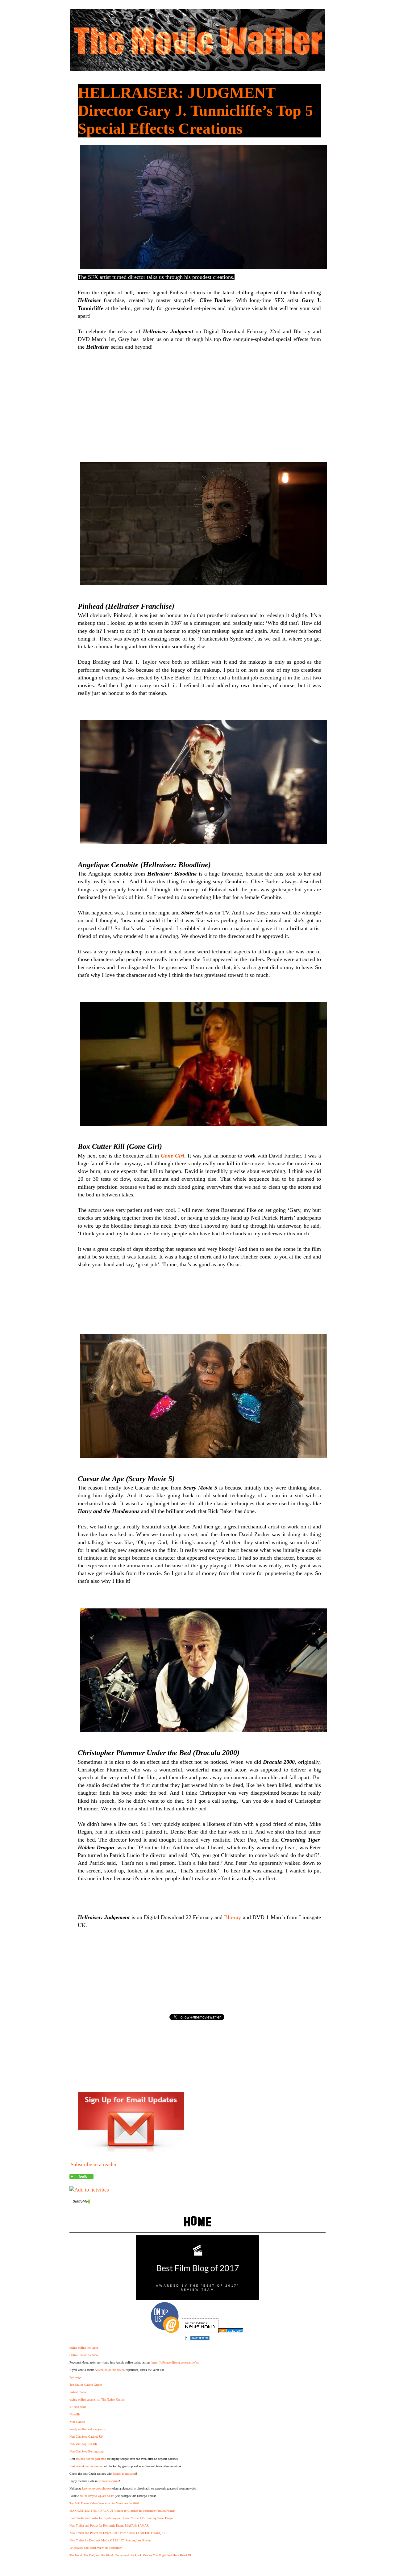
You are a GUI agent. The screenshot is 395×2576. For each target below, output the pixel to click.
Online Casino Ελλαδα (84, 2355)
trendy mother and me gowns (87, 2429)
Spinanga (75, 2377)
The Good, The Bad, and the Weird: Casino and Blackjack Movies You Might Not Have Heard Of (130, 2555)
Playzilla (75, 2414)
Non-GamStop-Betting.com (87, 2451)
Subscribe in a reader (94, 2164)
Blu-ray (233, 1917)
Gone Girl (173, 1156)
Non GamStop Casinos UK (86, 2437)
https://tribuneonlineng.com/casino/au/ (175, 2362)
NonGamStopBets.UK (83, 2444)
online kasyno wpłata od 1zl (97, 2496)
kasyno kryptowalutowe (97, 2488)
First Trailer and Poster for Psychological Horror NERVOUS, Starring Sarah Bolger (121, 2518)
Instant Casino (78, 2392)
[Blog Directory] (231, 2331)
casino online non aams (84, 2348)
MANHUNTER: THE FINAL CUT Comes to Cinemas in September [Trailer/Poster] (122, 2511)
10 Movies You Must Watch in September (96, 2548)
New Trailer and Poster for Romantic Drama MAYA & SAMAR (109, 2526)
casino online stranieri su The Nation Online (97, 2400)
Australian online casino (110, 2370)
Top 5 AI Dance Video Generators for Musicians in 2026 (104, 2503)
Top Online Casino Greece (86, 2385)
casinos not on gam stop (91, 2459)
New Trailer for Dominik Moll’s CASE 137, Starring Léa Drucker (110, 2540)
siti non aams (78, 2407)
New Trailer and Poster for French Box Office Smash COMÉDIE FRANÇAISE (119, 2533)
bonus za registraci (125, 2474)
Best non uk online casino (86, 2466)
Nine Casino (77, 2422)
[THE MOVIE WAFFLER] (81, 2177)
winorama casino (109, 2481)
